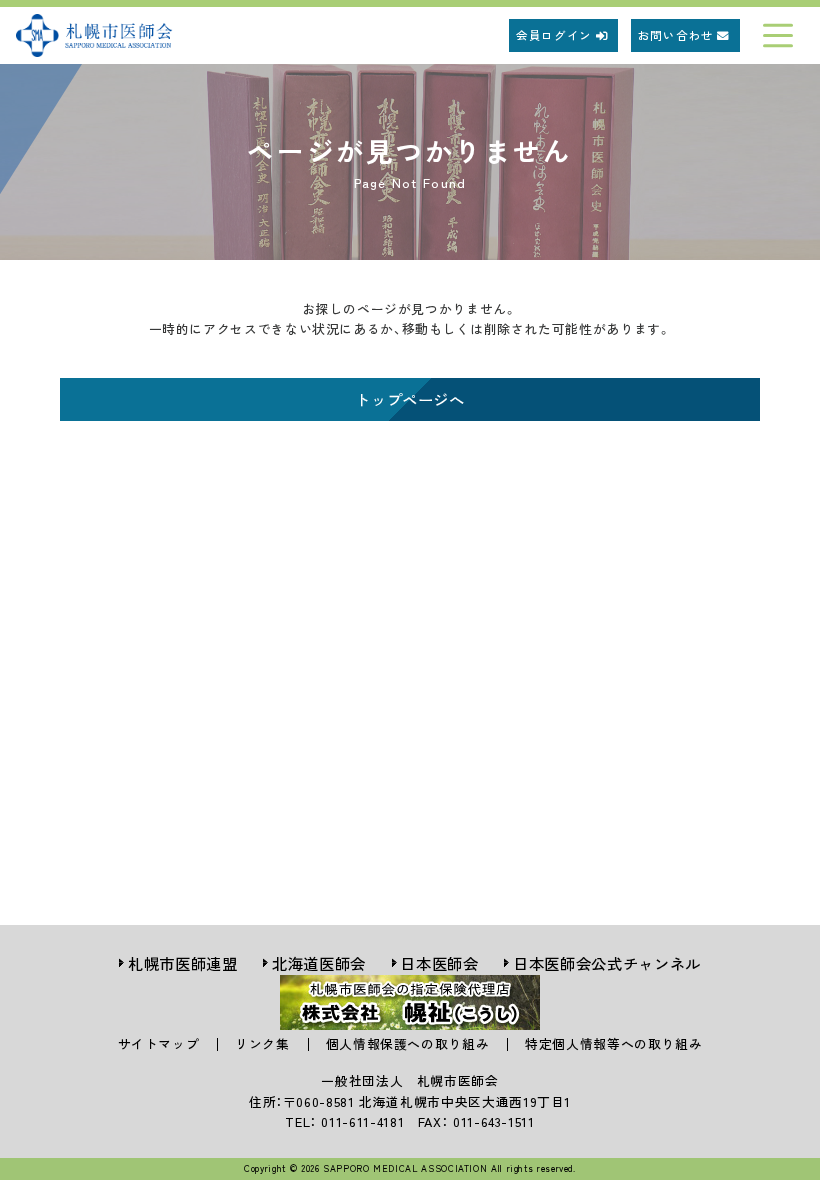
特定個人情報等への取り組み (613, 1043)
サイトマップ (159, 1043)
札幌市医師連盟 (182, 963)
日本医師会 (439, 963)
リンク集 (262, 1043)
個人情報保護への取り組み (408, 1043)
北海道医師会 (319, 963)
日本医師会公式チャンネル (607, 963)
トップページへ (409, 399)
